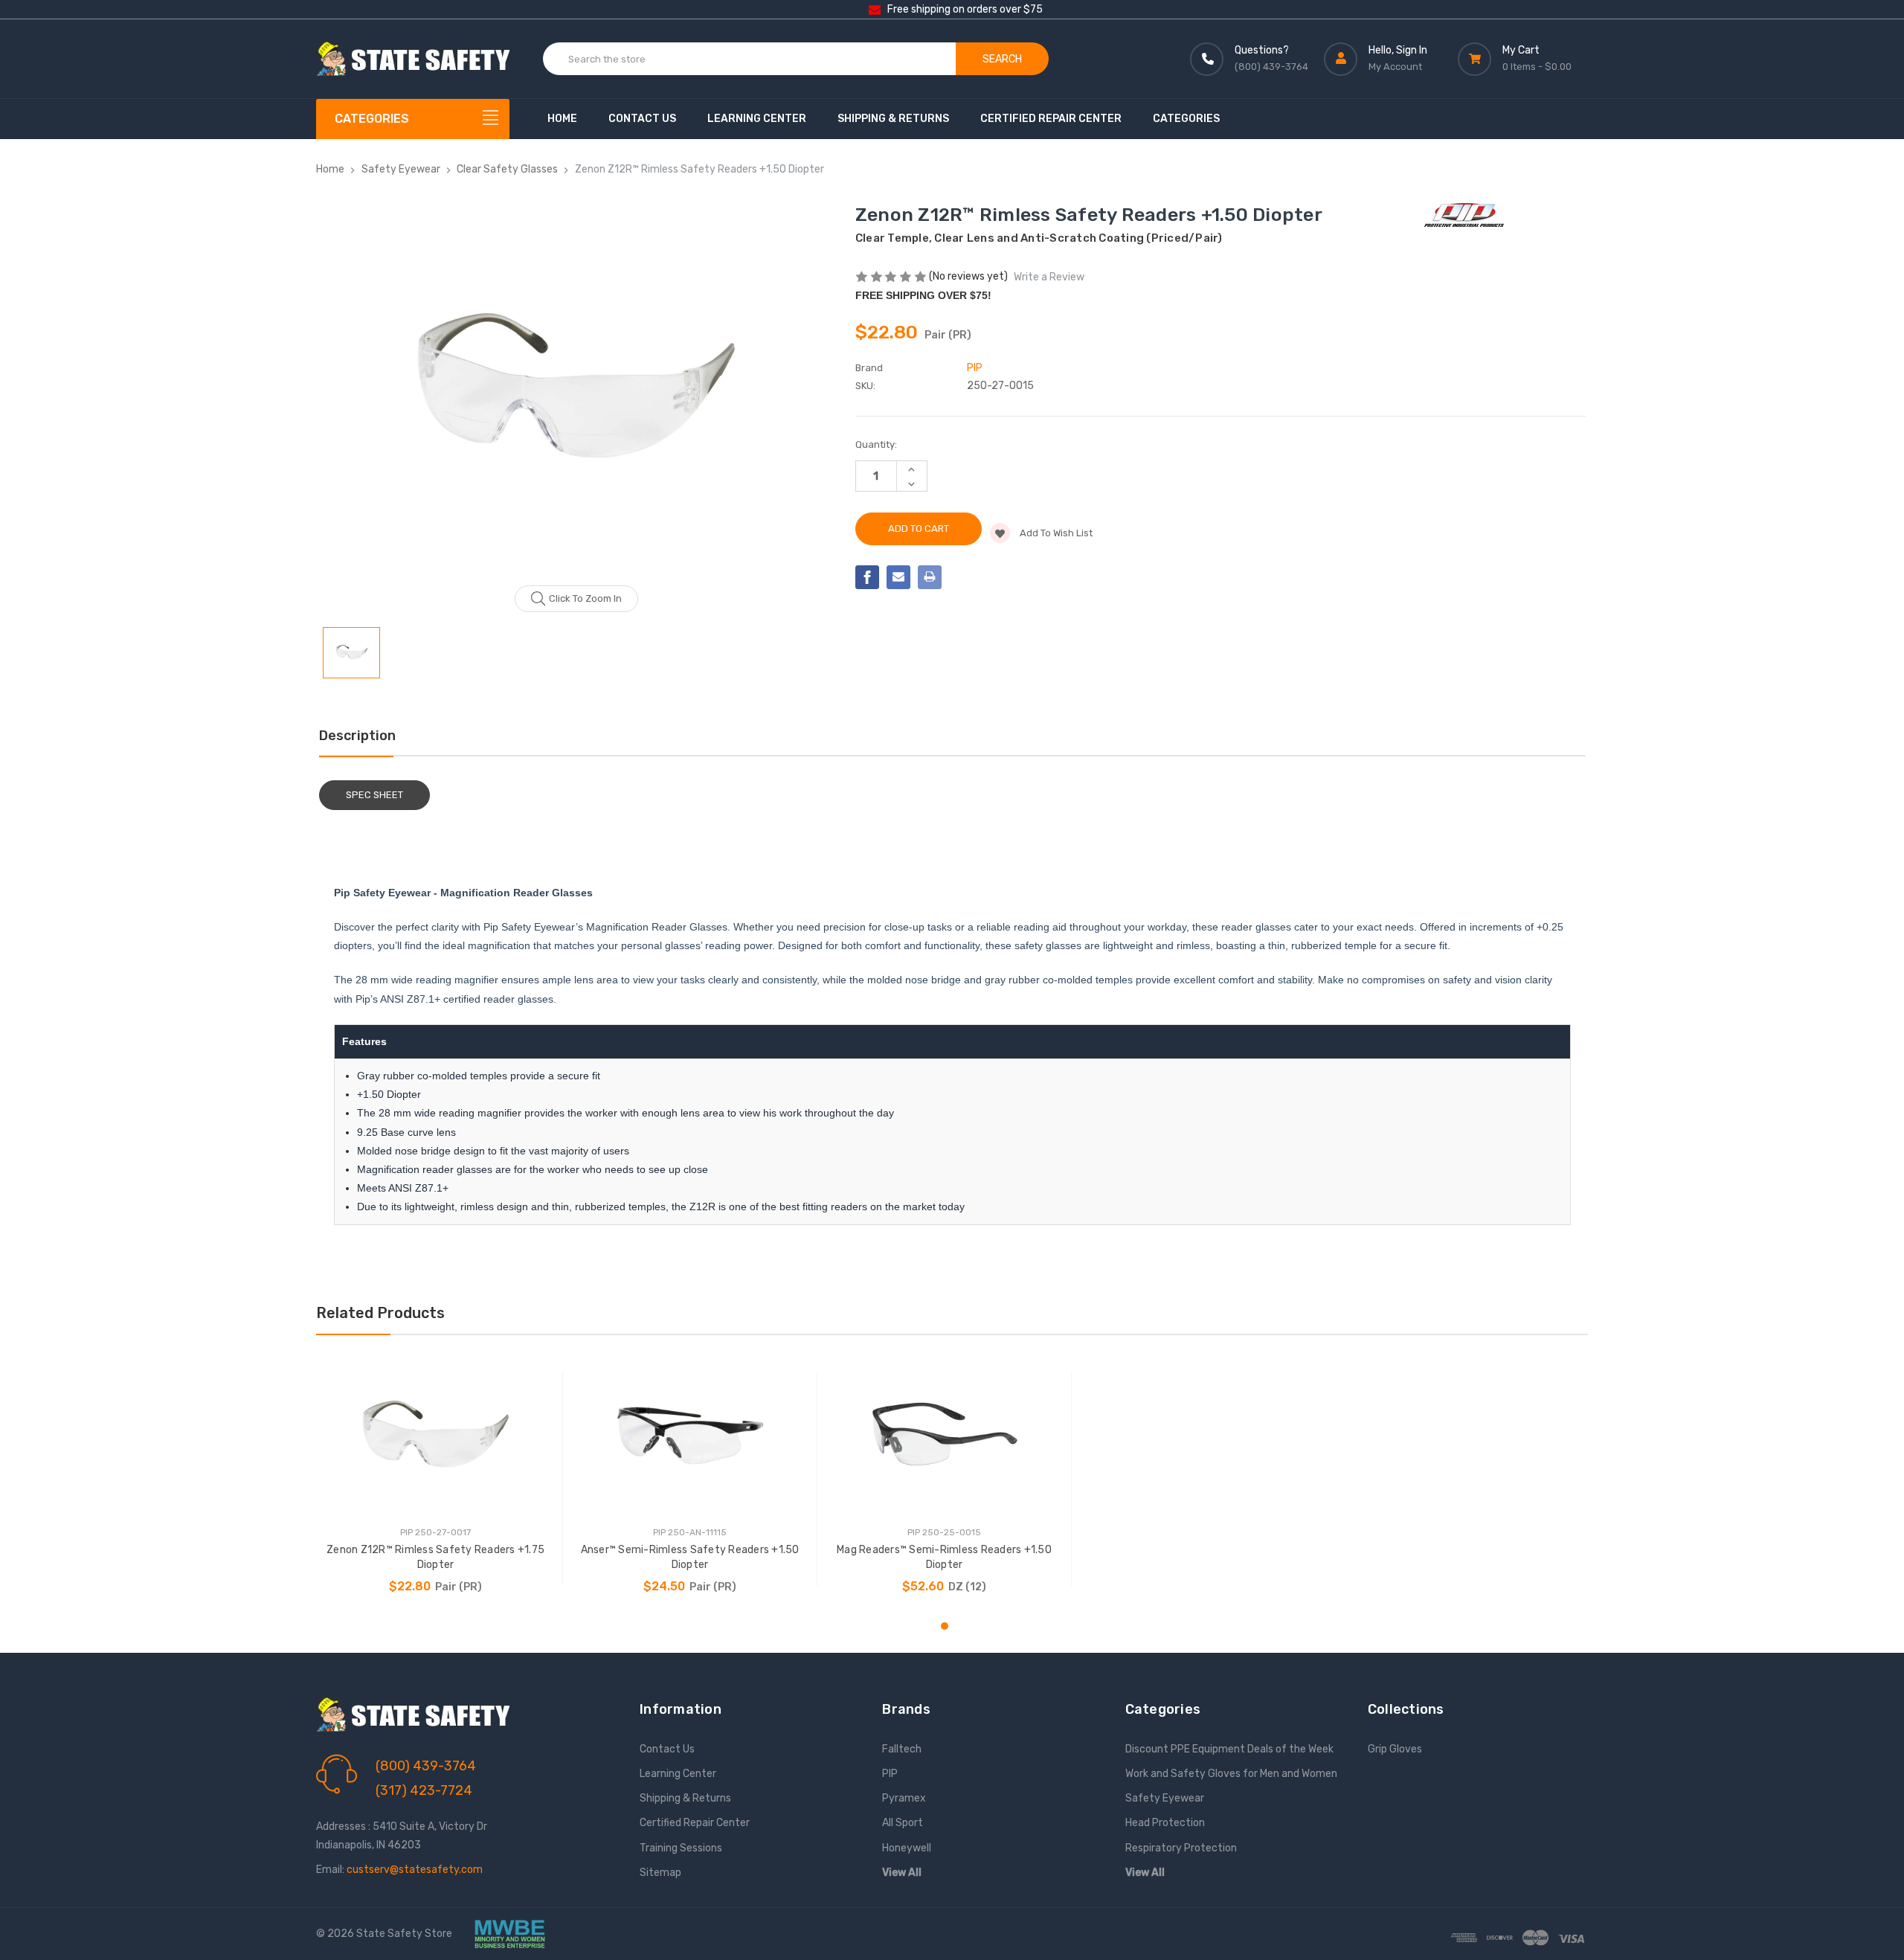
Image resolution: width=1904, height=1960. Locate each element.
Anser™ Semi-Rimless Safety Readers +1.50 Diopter (690, 1557)
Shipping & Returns (893, 119)
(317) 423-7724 (424, 1790)
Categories (1186, 119)
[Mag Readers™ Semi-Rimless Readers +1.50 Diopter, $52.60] (944, 1436)
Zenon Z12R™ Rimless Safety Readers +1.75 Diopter (435, 1557)
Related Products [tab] (380, 1313)
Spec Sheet (374, 795)
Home (562, 119)
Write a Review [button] (1049, 277)
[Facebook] (867, 577)
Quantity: (876, 444)
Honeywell (907, 1848)
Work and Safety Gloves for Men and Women (1231, 1774)
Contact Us (642, 119)
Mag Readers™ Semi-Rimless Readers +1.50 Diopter (944, 1557)
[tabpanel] (436, 1479)
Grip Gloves (1395, 1749)
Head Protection (1165, 1823)
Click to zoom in (585, 598)
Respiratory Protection (1181, 1848)
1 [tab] (945, 1626)
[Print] (930, 577)
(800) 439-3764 (426, 1766)
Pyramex (904, 1798)
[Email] (898, 577)
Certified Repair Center (1051, 119)
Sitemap (660, 1873)
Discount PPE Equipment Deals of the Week (1229, 1749)
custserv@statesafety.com (415, 1870)
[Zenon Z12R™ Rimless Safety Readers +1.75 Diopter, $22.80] (435, 1436)
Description (357, 736)
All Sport (903, 1823)
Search (1002, 59)
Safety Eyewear (1165, 1798)
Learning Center (757, 119)
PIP (890, 1774)
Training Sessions (681, 1848)
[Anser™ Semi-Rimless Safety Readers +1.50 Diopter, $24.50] (690, 1436)
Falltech (902, 1749)
